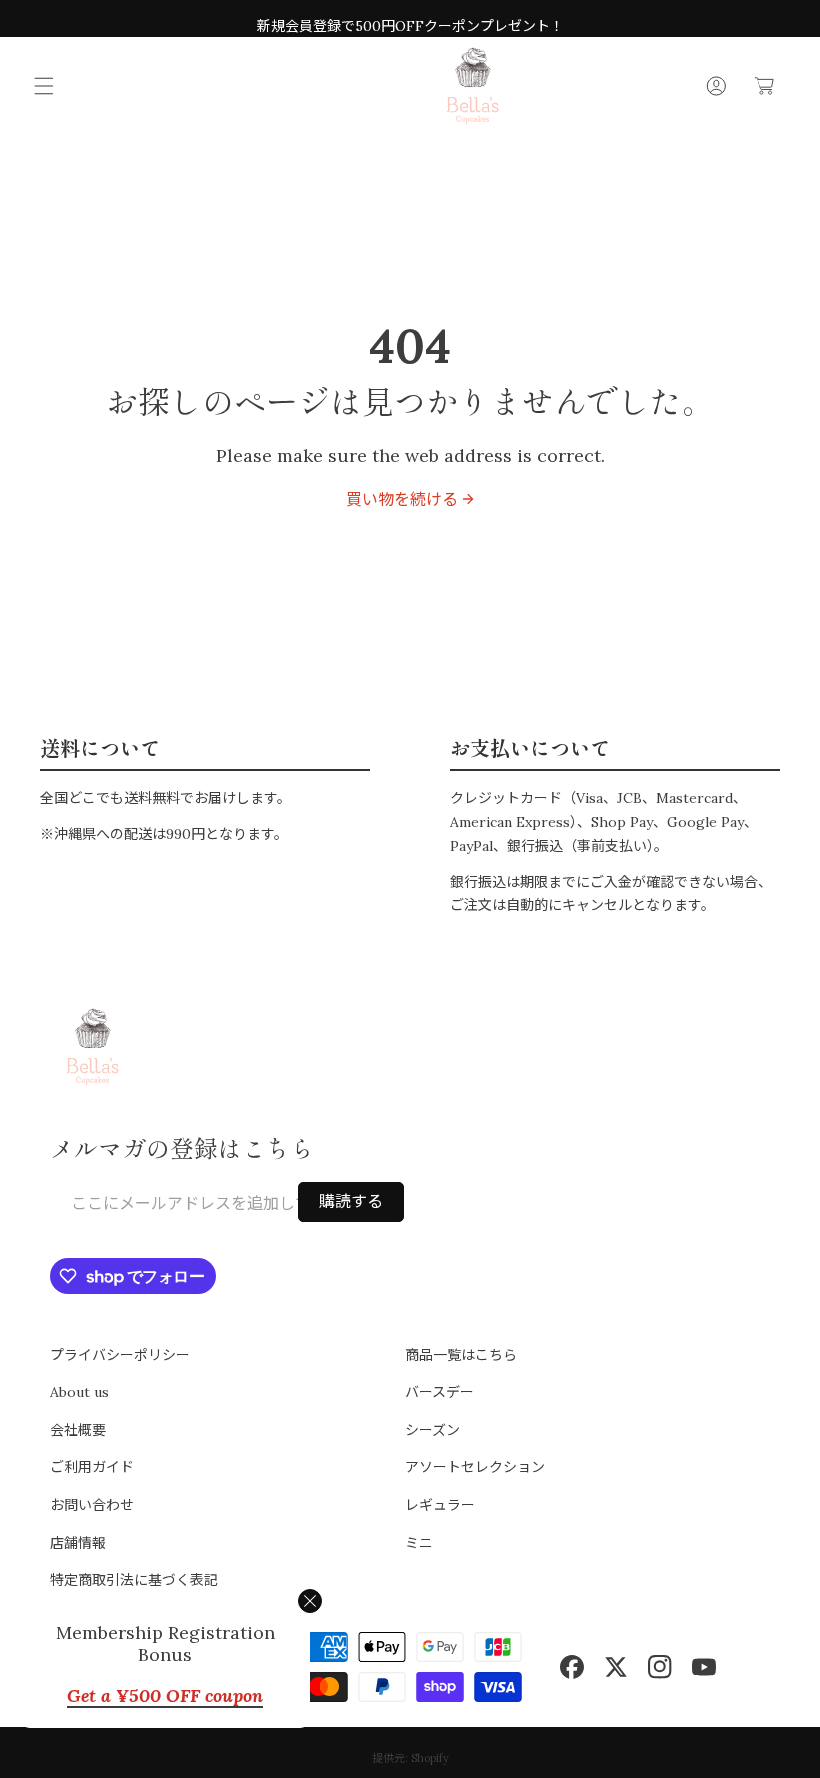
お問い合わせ (92, 1505)
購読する (351, 1201)
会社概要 (78, 1430)
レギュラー (440, 1505)
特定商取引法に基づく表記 (134, 1580)
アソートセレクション (475, 1467)
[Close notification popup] (310, 1601)
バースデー (439, 1392)
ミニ (419, 1543)
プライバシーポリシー (120, 1355)
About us (79, 1392)
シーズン (432, 1430)
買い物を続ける (402, 499)
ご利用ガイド (92, 1467)
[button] (44, 86)
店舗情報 (78, 1543)
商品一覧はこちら (461, 1355)
